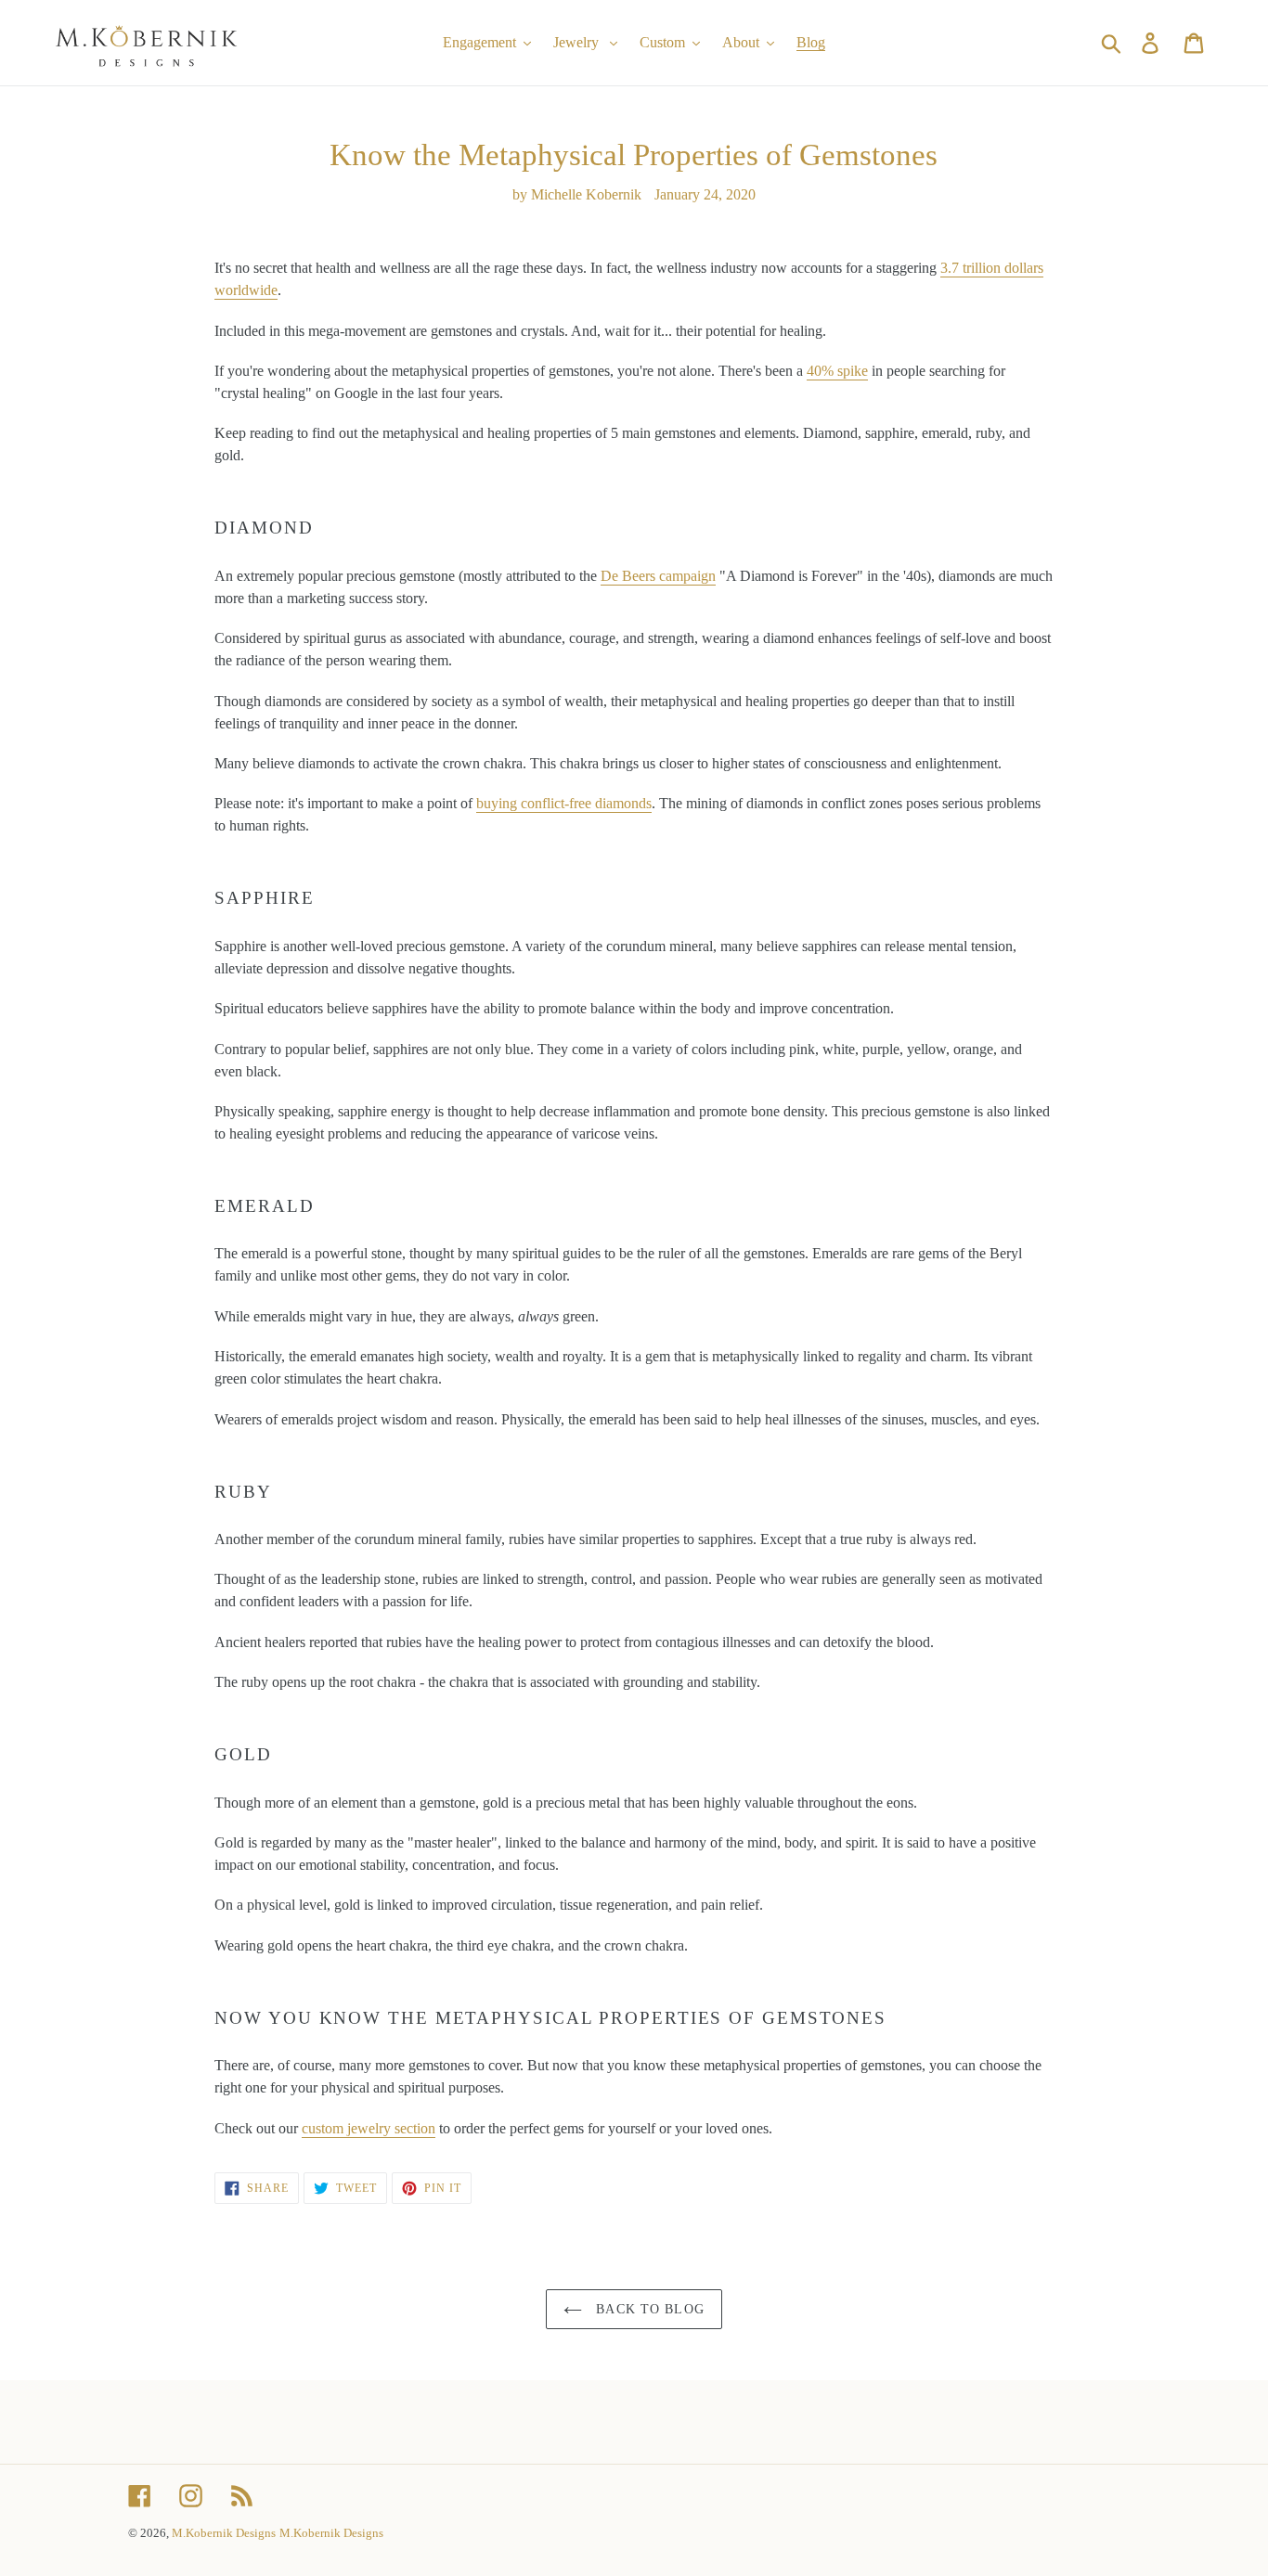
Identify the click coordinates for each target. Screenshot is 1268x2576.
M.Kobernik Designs (224, 2533)
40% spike (837, 371)
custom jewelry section (369, 2128)
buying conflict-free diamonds (564, 803)
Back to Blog (648, 2309)
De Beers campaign (658, 576)
